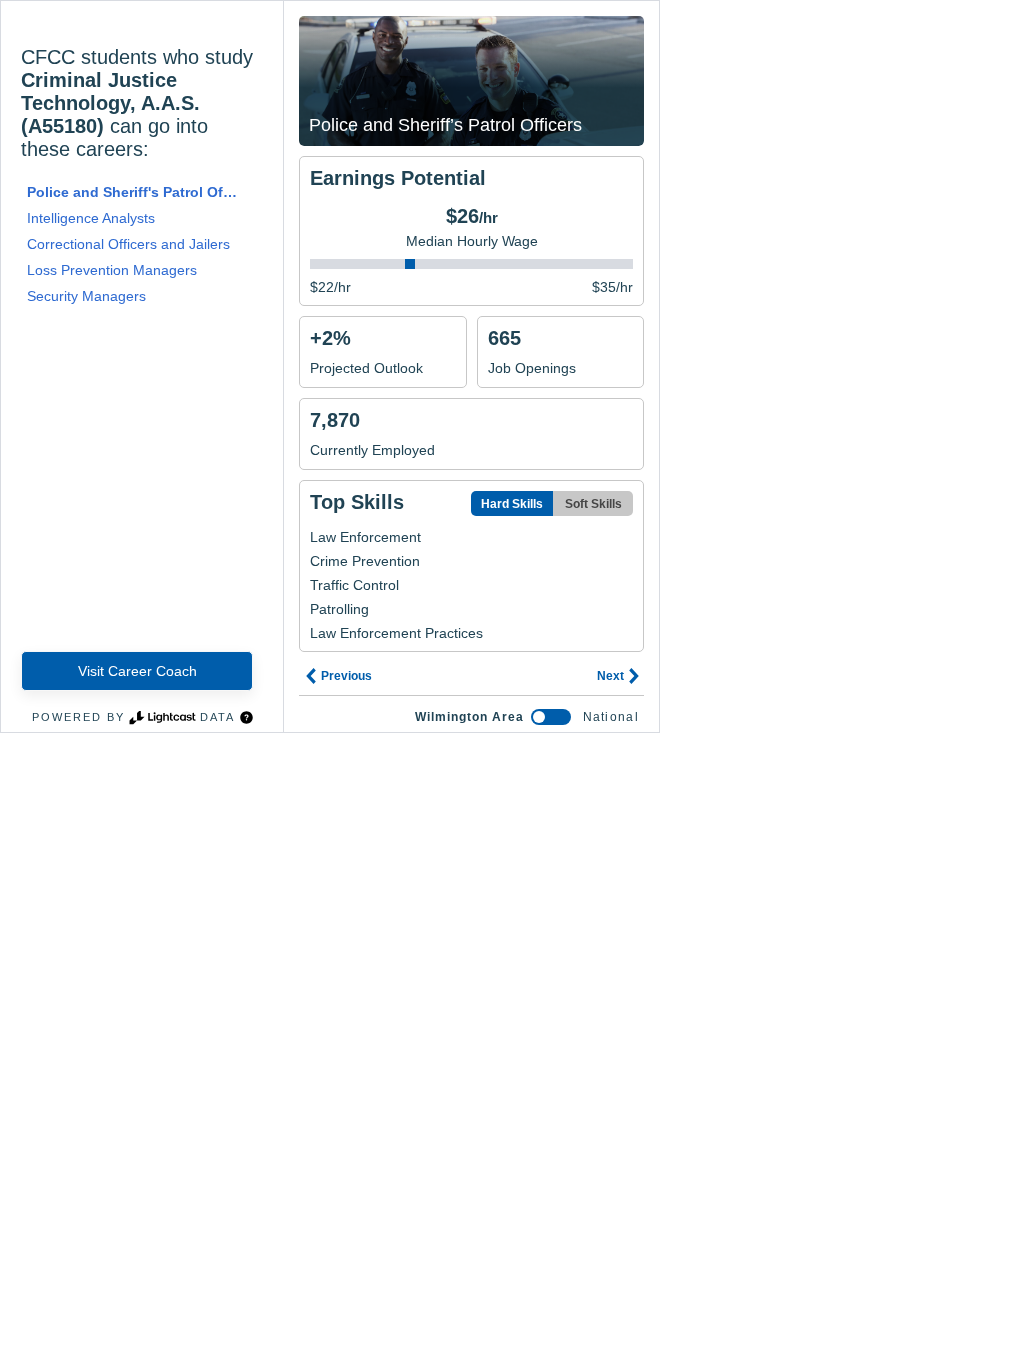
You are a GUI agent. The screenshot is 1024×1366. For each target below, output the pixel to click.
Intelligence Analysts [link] (91, 218)
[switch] (551, 717)
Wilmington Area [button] (469, 717)
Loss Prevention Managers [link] (112, 270)
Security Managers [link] (86, 296)
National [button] (611, 717)
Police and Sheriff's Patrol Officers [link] (134, 192)
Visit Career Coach (137, 671)
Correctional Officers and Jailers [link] (128, 244)
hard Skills (512, 504)
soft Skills (593, 504)
